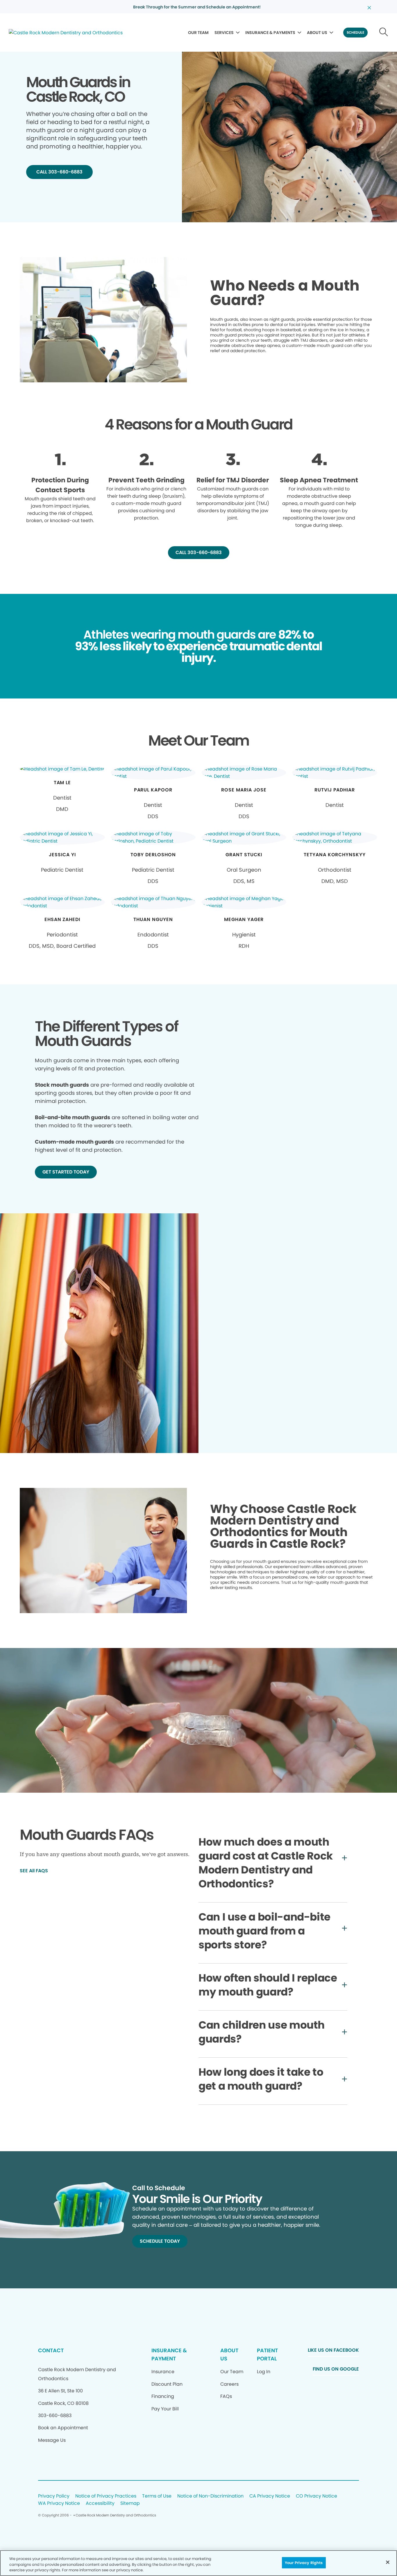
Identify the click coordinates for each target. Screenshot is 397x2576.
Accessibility (100, 2504)
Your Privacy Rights (304, 2562)
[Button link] (384, 33)
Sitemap (130, 2504)
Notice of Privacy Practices (106, 2496)
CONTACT (51, 2350)
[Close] (388, 2562)
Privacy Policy (54, 2496)
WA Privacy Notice (59, 2504)
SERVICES (224, 33)
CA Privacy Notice (270, 2496)
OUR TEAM (198, 33)
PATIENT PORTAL (267, 2354)
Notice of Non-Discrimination (210, 2496)
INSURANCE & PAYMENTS (270, 33)
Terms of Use (157, 2496)
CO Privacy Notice (316, 2496)
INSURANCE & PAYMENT (169, 2354)
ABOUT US (317, 33)
